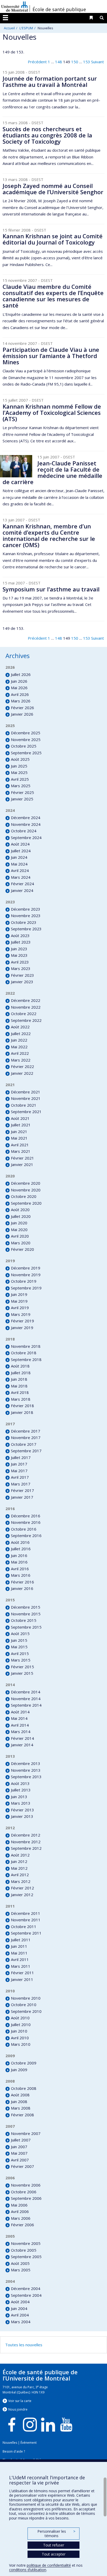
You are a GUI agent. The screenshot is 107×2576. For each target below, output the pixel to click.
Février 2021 (22, 1158)
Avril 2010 (20, 2038)
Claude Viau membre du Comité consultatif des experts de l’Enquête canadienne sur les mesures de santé (53, 296)
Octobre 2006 (24, 2192)
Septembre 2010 (26, 2011)
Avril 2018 (20, 1392)
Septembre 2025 (26, 753)
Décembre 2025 (26, 733)
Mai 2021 (19, 1138)
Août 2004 (20, 2302)
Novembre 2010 (26, 1998)
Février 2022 (22, 1066)
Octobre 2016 (24, 1529)
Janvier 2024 (22, 890)
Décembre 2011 (26, 1913)
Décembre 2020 (26, 1183)
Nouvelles (10, 2443)
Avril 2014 (20, 1725)
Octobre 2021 (24, 1105)
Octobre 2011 (24, 1926)
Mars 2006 (21, 2218)
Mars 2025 (21, 786)
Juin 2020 (19, 1223)
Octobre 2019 (24, 1281)
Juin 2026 (19, 681)
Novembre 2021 (26, 1098)
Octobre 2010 (24, 2005)
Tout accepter (54, 2554)
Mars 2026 (21, 701)
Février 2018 (22, 1406)
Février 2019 (22, 1321)
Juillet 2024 (21, 851)
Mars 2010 (21, 2044)
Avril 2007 (20, 2160)
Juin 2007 (19, 2147)
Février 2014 (22, 1738)
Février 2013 (22, 1810)
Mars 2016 (21, 1575)
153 (87, 62)
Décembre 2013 (26, 1763)
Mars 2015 (21, 1660)
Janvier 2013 (22, 1816)
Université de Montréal (15, 6)
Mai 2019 (19, 1301)
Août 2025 (20, 759)
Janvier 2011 (22, 1979)
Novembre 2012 (26, 1842)
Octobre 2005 (24, 2250)
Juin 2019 (19, 1294)
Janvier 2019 (22, 1328)
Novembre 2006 (26, 2185)
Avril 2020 (20, 1236)
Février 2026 (22, 708)
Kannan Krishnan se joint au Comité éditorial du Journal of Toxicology (53, 239)
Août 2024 (20, 844)
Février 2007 (22, 2166)
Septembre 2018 (26, 1359)
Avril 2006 (20, 2211)
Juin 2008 (19, 2102)
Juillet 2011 (21, 1940)
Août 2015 (20, 1633)
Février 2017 (22, 1490)
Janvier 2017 (22, 1497)
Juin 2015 (19, 1640)
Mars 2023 (21, 968)
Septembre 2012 (26, 1848)
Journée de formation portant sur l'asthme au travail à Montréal (50, 81)
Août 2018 (20, 1366)
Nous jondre (18, 2409)
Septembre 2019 (26, 1288)
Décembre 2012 (26, 1835)
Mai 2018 (19, 1386)
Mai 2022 (19, 1047)
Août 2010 (20, 2018)
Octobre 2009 (24, 2063)
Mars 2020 (21, 1243)
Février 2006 (22, 2225)
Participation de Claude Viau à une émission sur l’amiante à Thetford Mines (51, 356)
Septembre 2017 (26, 1451)
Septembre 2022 (26, 1020)
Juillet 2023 (21, 942)
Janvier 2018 (22, 1412)
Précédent (37, 62)
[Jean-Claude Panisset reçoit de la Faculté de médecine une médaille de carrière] (16, 466)
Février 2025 (22, 792)
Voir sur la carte (20, 2401)
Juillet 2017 (21, 1457)
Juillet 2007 (21, 2140)
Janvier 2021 (22, 1164)
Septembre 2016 (26, 1535)
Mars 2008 (21, 2108)
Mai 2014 (19, 1718)
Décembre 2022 (26, 1000)
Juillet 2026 (21, 674)
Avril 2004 (20, 2315)
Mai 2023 (19, 955)
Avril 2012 (20, 1875)
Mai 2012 (19, 1868)
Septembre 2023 (26, 929)
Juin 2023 (19, 949)
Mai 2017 (19, 1471)
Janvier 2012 (22, 1895)
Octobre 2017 (24, 1444)
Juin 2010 (19, 2031)
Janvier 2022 (22, 1073)
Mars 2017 (21, 1484)
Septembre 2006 (26, 2198)
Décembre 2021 (26, 1092)
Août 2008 (20, 2095)
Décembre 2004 (26, 2288)
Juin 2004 (19, 2308)
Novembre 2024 (26, 824)
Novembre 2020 (26, 1190)
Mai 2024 (19, 864)
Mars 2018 (21, 1399)
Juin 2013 (19, 1797)
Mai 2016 (19, 1562)
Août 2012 (20, 1855)
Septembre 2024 (26, 837)
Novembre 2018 (26, 1346)
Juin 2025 (19, 766)
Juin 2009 (19, 2070)
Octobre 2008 (24, 2088)
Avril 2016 (20, 1569)
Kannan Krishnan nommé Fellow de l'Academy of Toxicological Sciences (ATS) (52, 413)
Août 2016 (20, 1542)
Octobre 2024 (24, 831)
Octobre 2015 (24, 1620)
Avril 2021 (20, 1145)
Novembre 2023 (26, 916)
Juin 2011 (19, 1946)
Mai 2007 (19, 2153)
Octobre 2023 (24, 922)
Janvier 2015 (22, 1673)
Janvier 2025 (22, 799)
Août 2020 (20, 1210)
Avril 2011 (20, 1959)
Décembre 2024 (26, 818)
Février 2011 (22, 1973)
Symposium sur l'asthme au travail (51, 589)
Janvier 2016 (22, 1588)
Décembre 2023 (26, 909)
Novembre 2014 (26, 1699)
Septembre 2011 (26, 1933)
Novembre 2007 (26, 2133)
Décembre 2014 (26, 1692)
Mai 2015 (19, 1647)
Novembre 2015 (26, 1614)
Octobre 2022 (24, 1014)
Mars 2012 (21, 1881)
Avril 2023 (20, 962)
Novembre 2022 (26, 1007)
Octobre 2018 (24, 1353)
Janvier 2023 (22, 982)
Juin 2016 (19, 1555)
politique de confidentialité (49, 2565)
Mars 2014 (21, 1732)
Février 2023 (22, 975)
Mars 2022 (21, 1060)
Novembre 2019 (26, 1275)
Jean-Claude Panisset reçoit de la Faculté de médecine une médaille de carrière (52, 473)
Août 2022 (20, 1027)
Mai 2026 (19, 688)
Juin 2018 (19, 1379)
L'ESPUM (26, 28)
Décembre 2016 (26, 1516)
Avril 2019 (20, 1308)
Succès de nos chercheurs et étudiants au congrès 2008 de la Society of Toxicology (47, 135)
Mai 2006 (19, 2205)
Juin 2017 (19, 1464)
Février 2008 (22, 2115)
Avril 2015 (20, 1653)
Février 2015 (22, 1667)
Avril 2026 (20, 694)
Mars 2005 (21, 2270)
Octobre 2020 (24, 1196)
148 (59, 62)
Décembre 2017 (26, 1431)
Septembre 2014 (26, 1705)
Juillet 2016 (21, 1549)
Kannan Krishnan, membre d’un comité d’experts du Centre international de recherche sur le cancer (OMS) (49, 536)
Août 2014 (20, 1712)
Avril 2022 (20, 1053)
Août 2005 (20, 2263)
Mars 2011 (21, 1966)
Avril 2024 (20, 870)
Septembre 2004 (26, 2295)
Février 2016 (22, 1582)
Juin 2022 (19, 1040)
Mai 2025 (19, 772)
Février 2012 (22, 1888)
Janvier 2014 (22, 1745)
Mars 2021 (21, 1151)
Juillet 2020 (21, 1216)
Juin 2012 (19, 1861)
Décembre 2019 (26, 1268)
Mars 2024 (21, 877)
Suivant (98, 62)
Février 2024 (22, 884)
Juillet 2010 (21, 2025)
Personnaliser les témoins (56, 2534)
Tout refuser (54, 2545)
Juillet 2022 (21, 1034)
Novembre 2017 (26, 1437)
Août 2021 (20, 1118)
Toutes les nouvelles (24, 2345)
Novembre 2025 (26, 739)
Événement (29, 2443)
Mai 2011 (19, 1953)
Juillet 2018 (21, 1373)
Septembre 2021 (26, 1112)
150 (75, 62)
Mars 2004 (21, 2322)
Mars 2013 (21, 1803)
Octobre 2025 (24, 746)
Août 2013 (20, 1783)
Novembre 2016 (26, 1522)
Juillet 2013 (21, 1790)
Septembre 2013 (26, 1777)
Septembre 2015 (26, 1627)
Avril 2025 (20, 779)
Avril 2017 (20, 1477)
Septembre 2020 (26, 1203)
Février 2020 (22, 1249)
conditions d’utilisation (28, 2570)
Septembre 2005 (26, 2257)
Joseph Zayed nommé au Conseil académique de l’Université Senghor (53, 189)
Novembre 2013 (26, 1770)
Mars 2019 (21, 1314)
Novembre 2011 (26, 1920)
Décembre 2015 (26, 1607)
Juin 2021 (19, 1132)
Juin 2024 (19, 857)
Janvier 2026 (22, 714)
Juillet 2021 (21, 1125)
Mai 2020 (19, 1230)
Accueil (9, 28)
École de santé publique (59, 9)
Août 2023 (20, 936)
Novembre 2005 (26, 2243)
